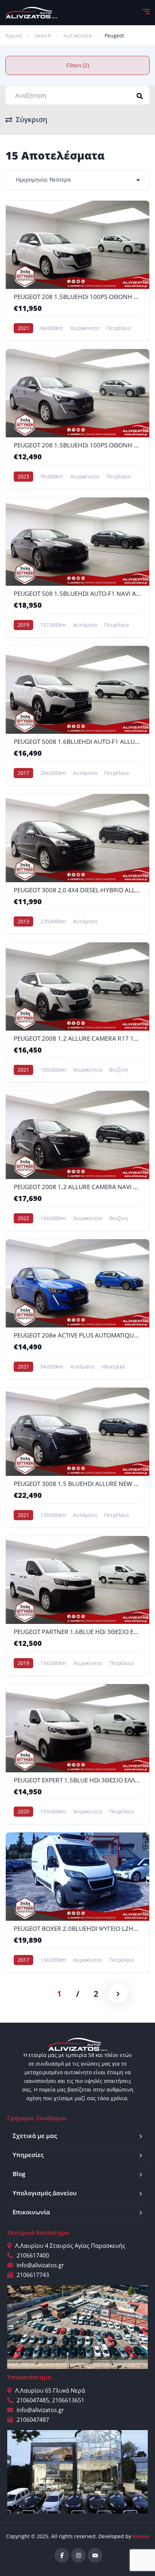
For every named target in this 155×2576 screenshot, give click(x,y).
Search (43, 35)
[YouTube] (95, 2555)
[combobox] (77, 180)
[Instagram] (78, 2555)
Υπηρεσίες (28, 2155)
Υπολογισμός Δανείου (45, 2193)
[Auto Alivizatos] (32, 13)
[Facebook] (62, 2555)
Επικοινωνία (31, 2212)
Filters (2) (78, 65)
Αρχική (14, 35)
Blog (19, 2174)
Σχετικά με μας (35, 2136)
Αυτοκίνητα (78, 35)
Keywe (141, 2536)
